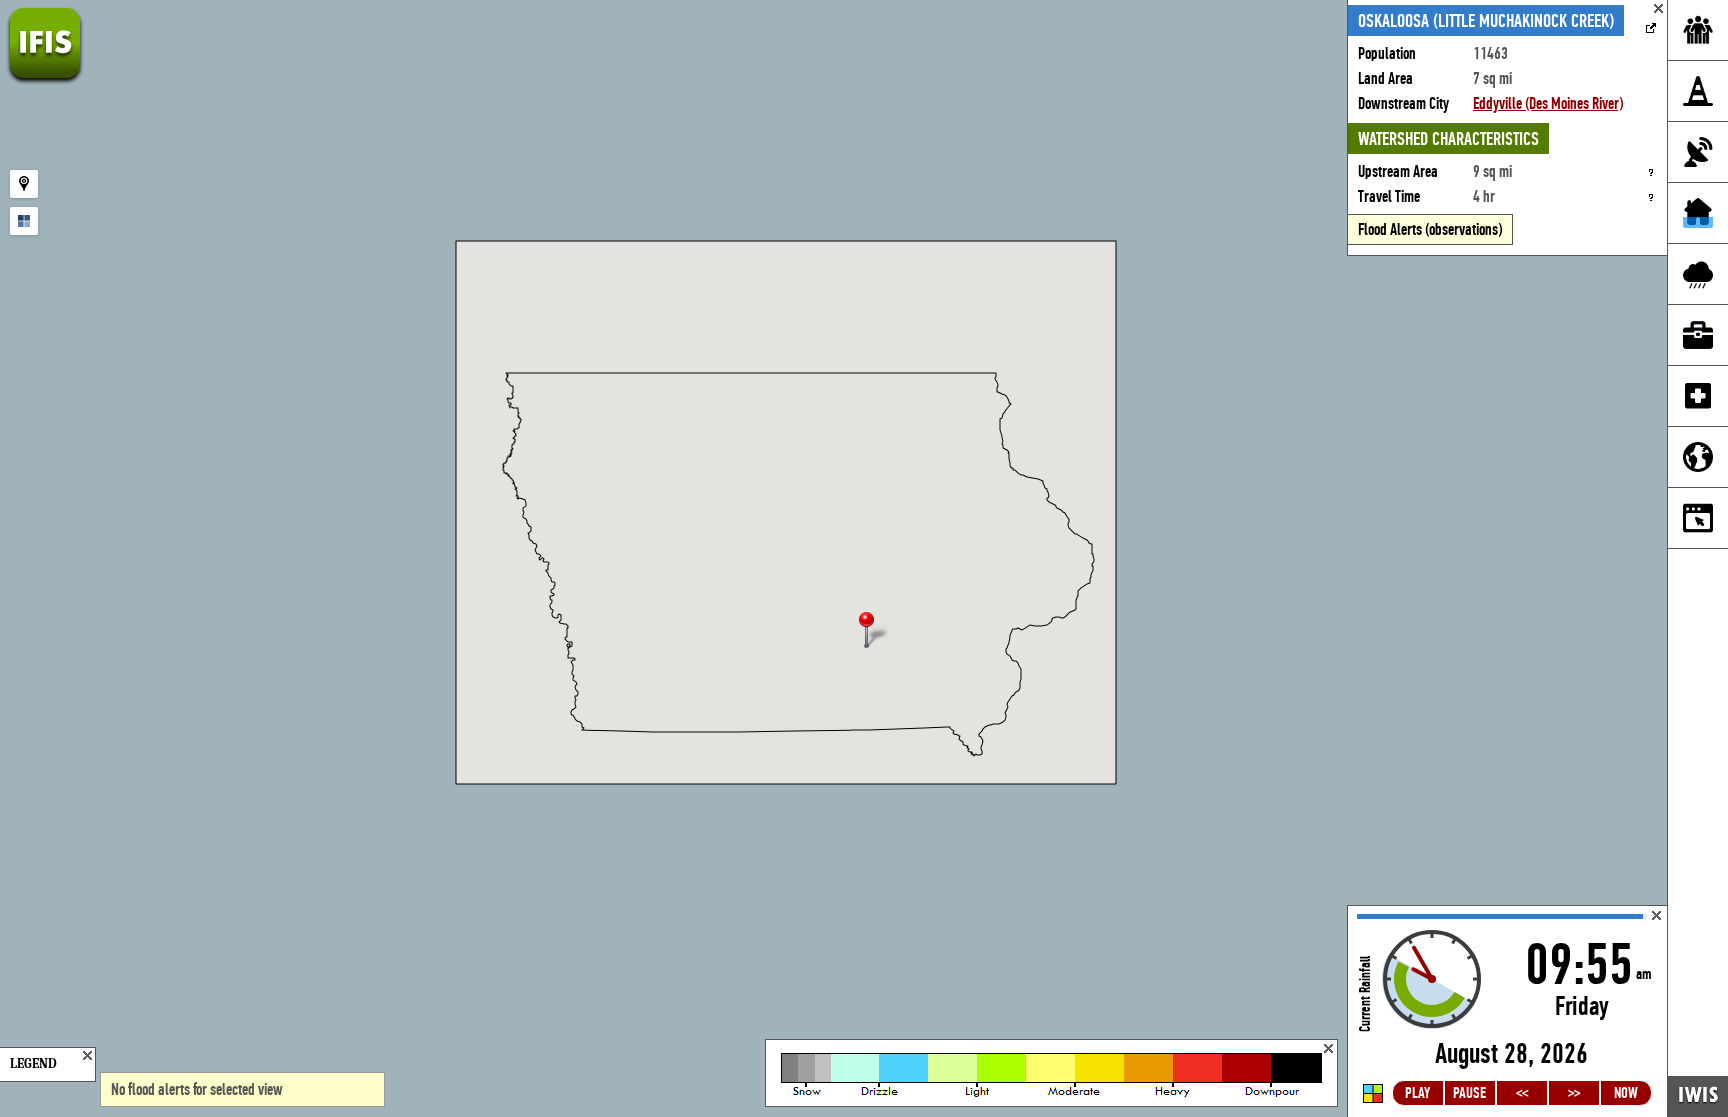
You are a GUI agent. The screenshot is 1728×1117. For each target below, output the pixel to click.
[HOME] (45, 79)
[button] (875, 631)
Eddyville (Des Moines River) (1548, 103)
